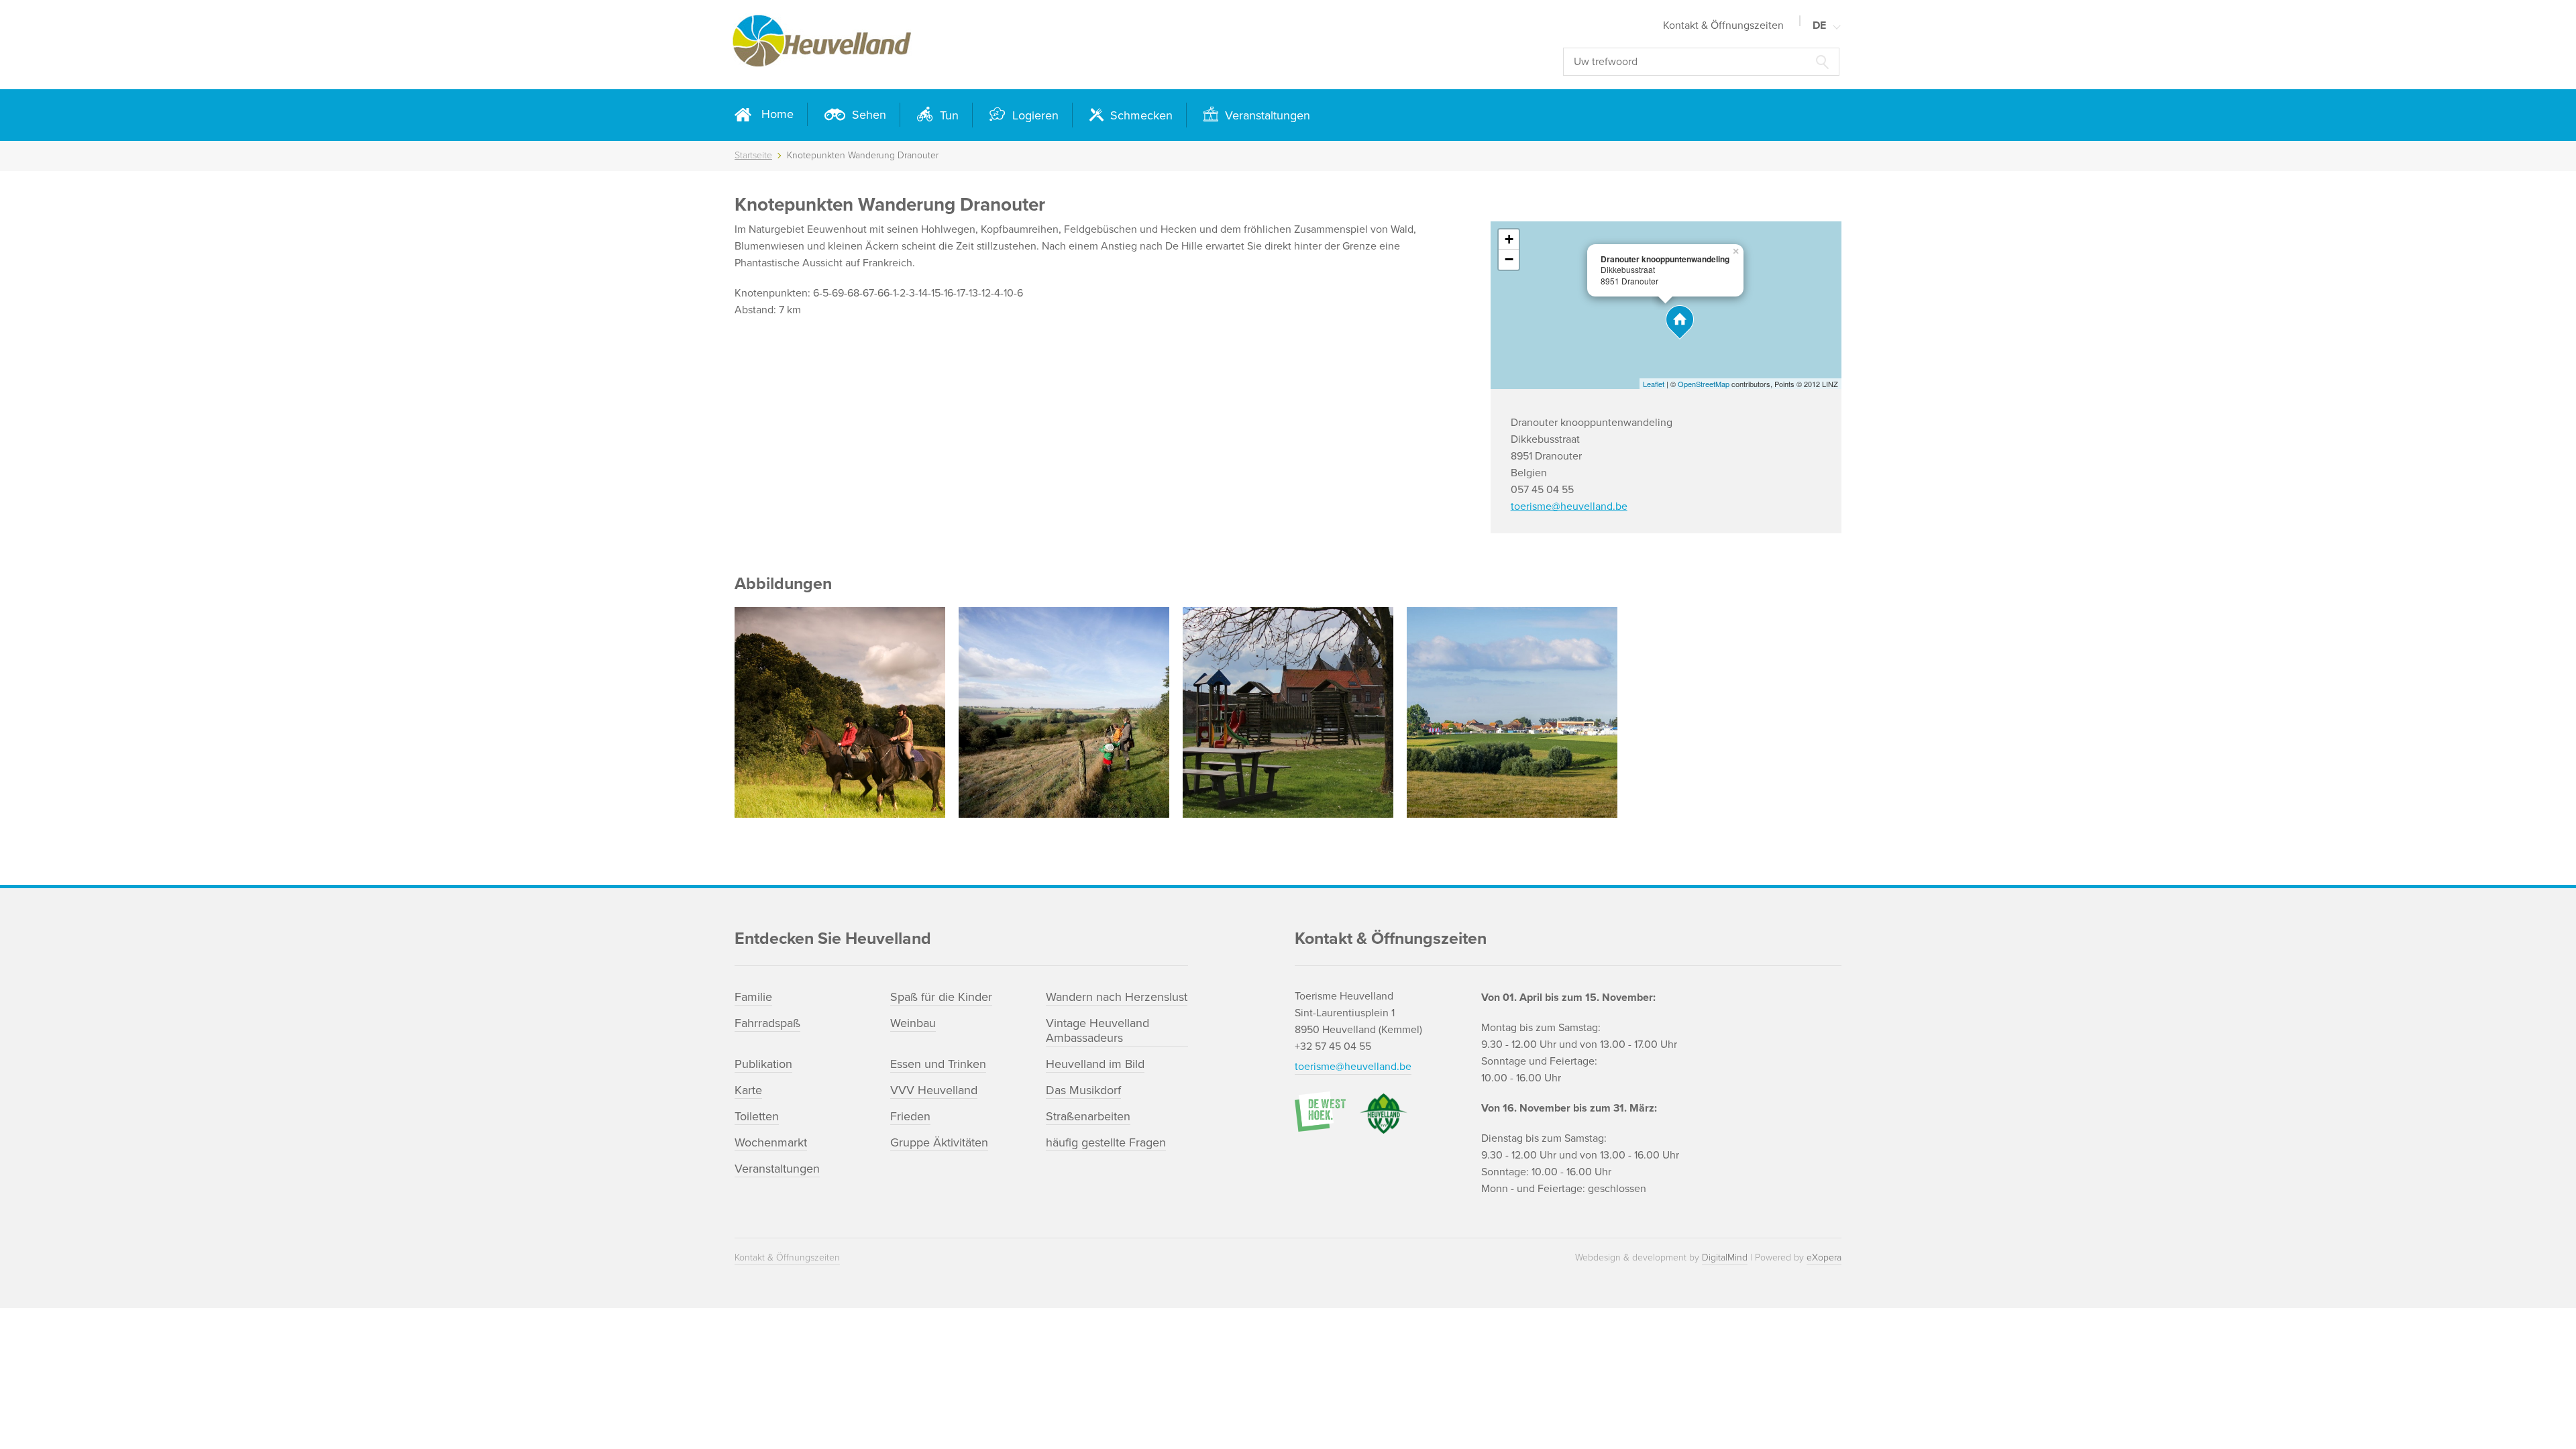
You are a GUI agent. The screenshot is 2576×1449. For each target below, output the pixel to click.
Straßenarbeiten (1088, 1116)
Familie (753, 997)
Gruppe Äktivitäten (939, 1142)
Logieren (1034, 115)
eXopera (1824, 1257)
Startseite (753, 155)
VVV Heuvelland (934, 1090)
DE (1819, 25)
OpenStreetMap (1704, 384)
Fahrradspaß (767, 1023)
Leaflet (1654, 384)
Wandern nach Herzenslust (1117, 997)
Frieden (910, 1116)
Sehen (867, 115)
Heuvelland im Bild (1095, 1064)
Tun (948, 115)
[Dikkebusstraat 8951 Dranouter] (1680, 322)
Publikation (763, 1064)
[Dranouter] (1512, 712)
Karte (748, 1090)
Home (777, 114)
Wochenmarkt (771, 1142)
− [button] (1509, 259)
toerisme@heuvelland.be (1569, 506)
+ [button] (1509, 239)
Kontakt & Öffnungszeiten (1723, 25)
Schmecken (1140, 115)
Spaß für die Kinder (941, 997)
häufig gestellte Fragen (1106, 1142)
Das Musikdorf (1083, 1090)
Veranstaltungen (1266, 115)
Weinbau (913, 1023)
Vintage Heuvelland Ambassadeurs (1097, 1030)
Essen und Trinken (938, 1064)
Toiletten (757, 1116)
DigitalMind (1725, 1257)
